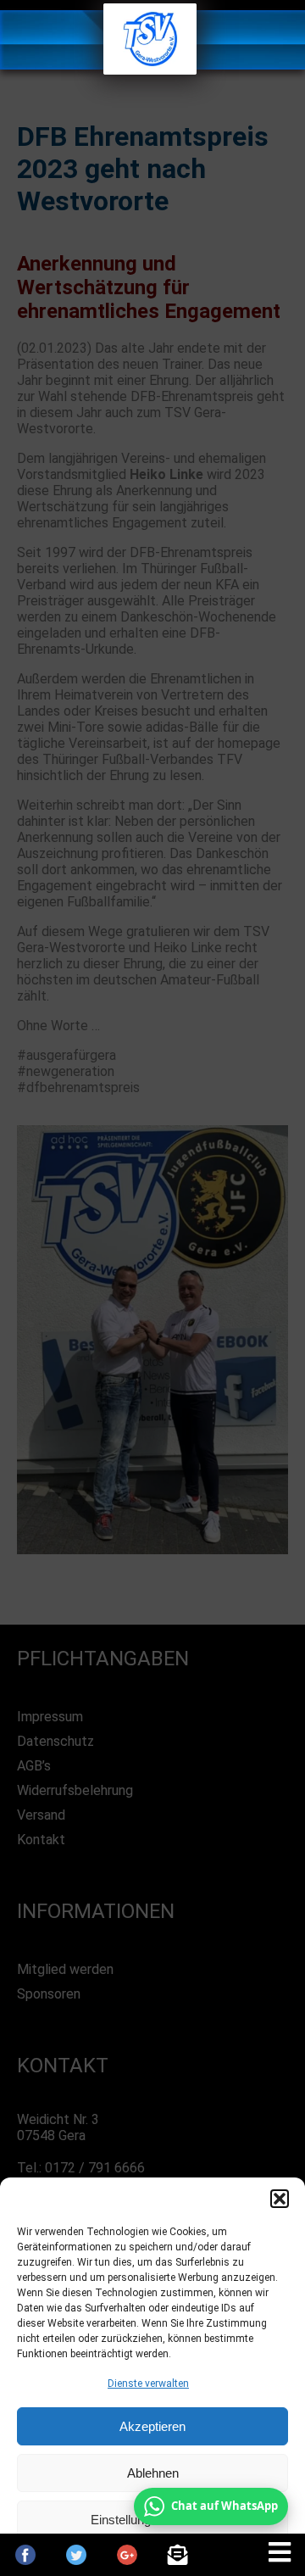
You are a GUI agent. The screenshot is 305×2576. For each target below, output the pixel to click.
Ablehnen (153, 2473)
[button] (280, 2199)
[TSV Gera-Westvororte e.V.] (150, 70)
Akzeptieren (152, 2426)
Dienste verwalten (148, 2384)
